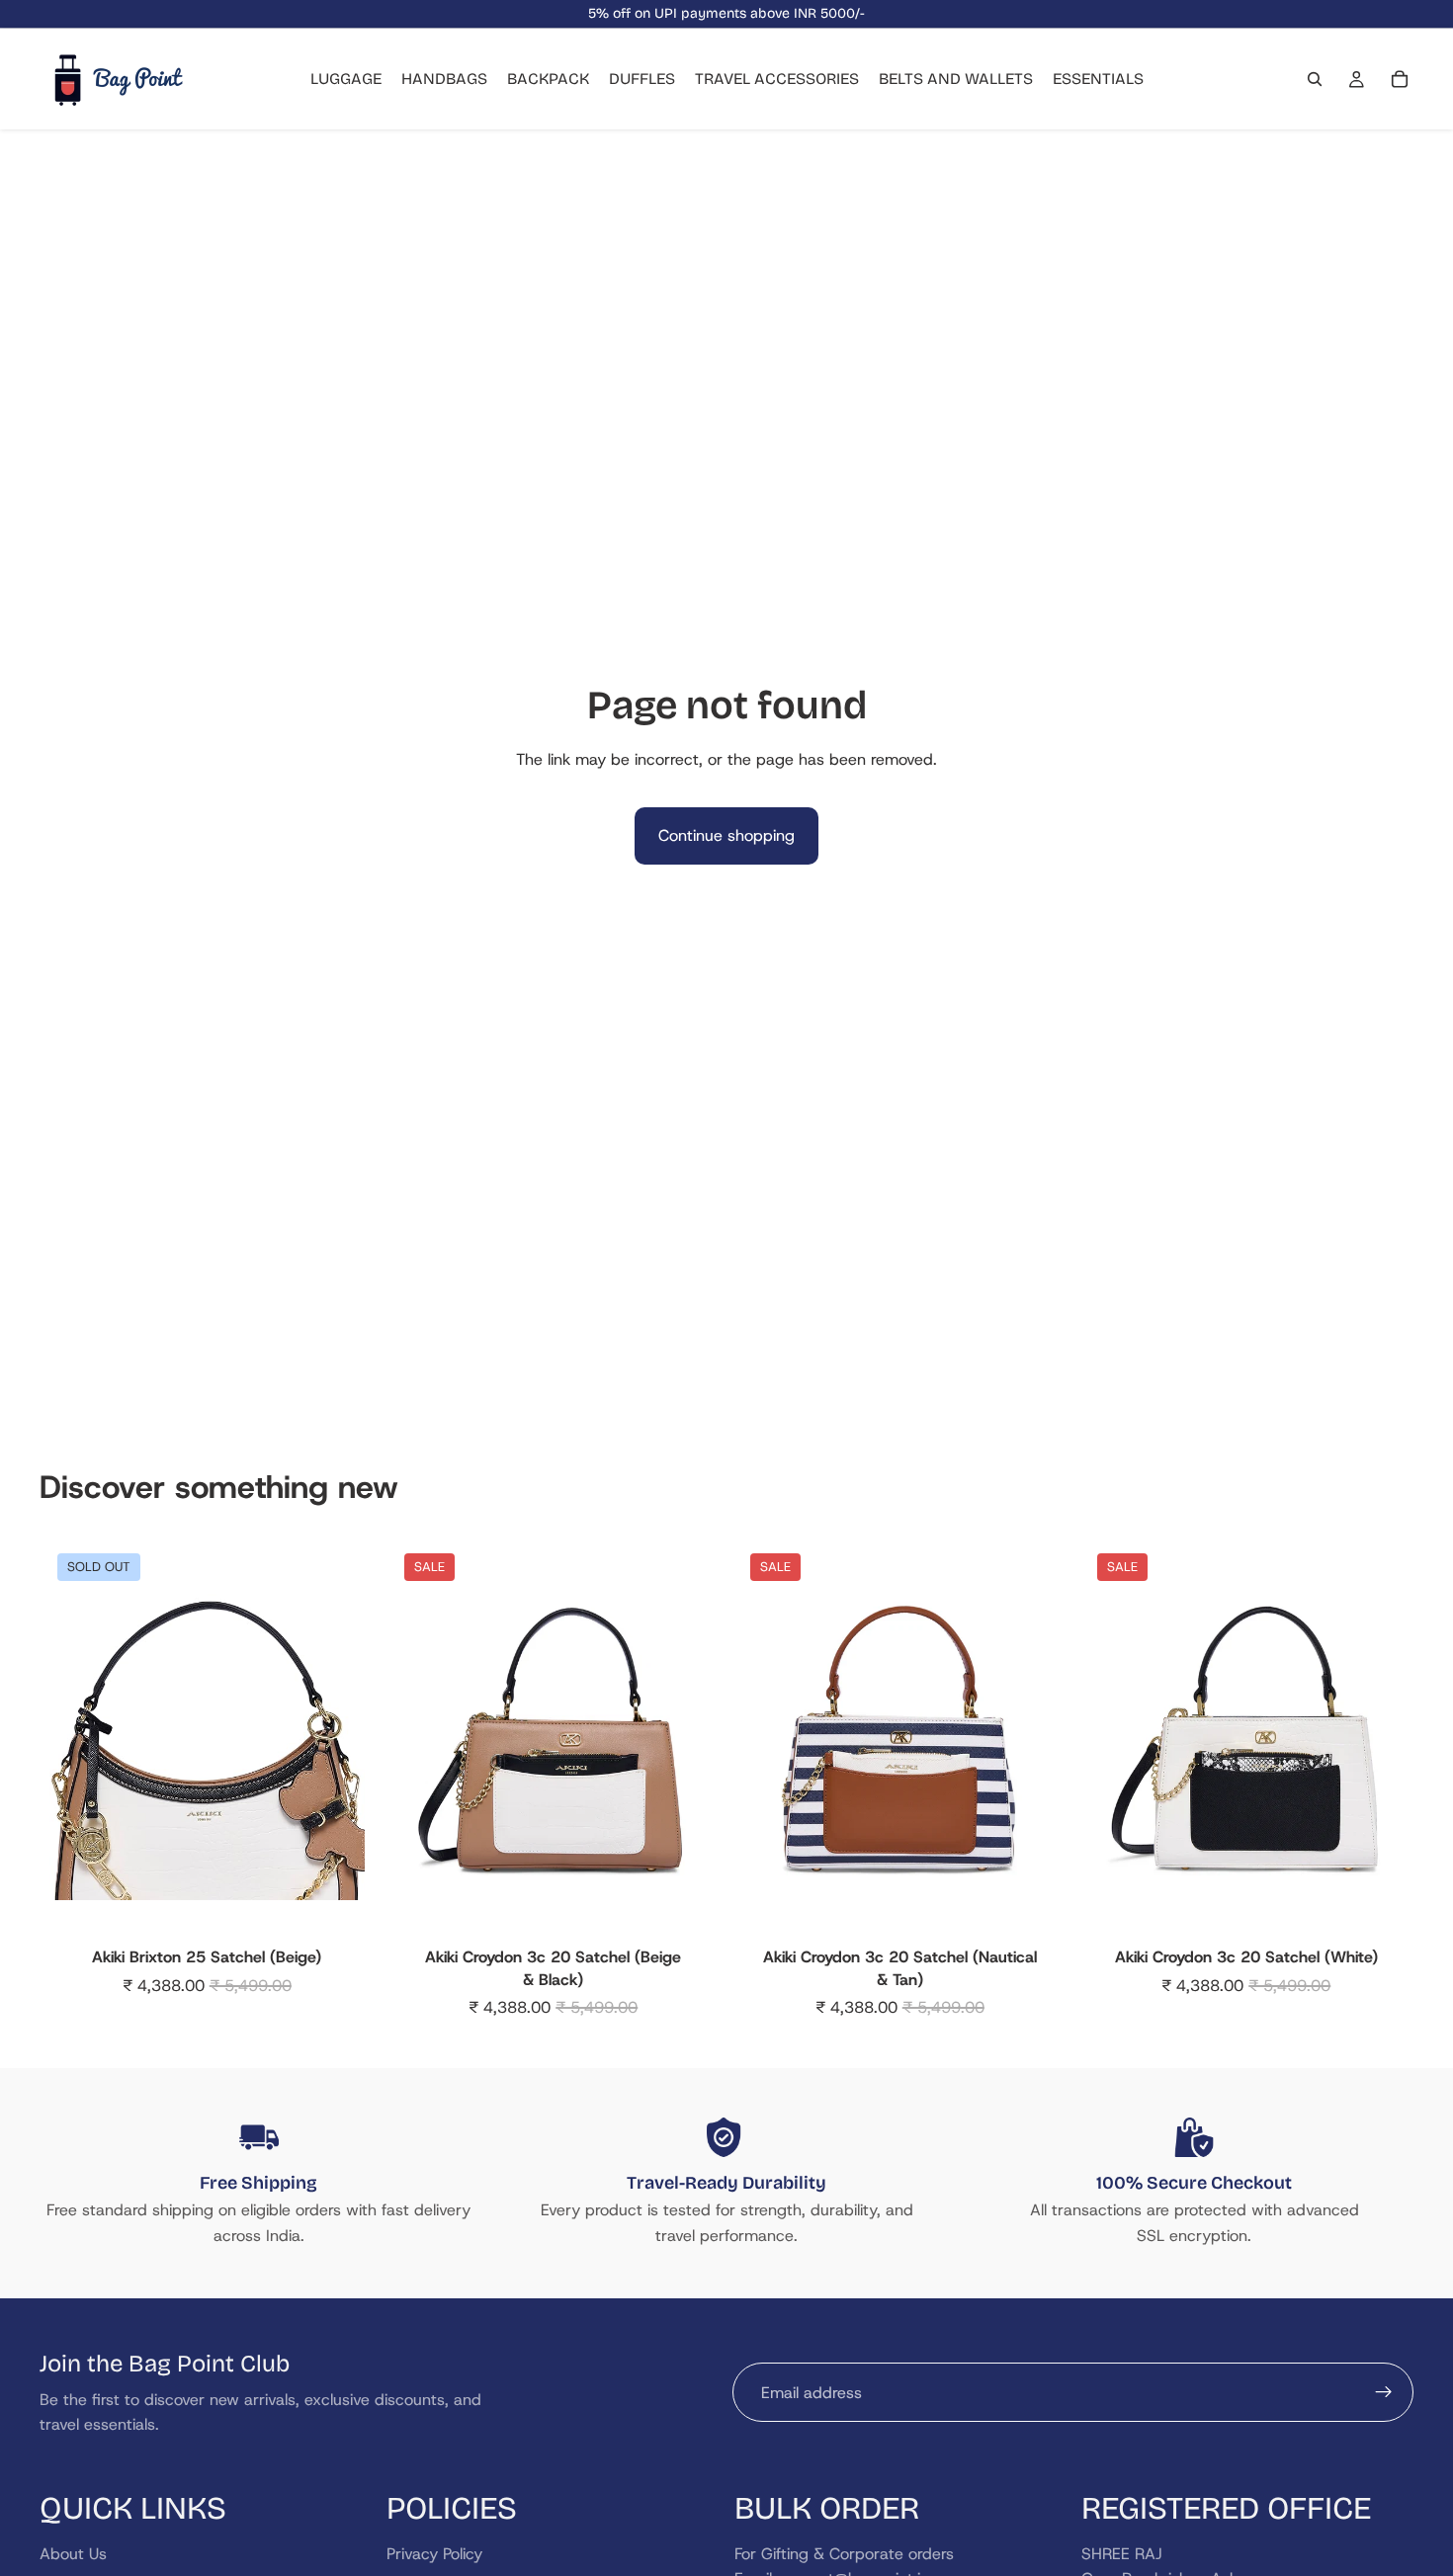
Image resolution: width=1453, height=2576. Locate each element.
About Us (73, 2553)
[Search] (1315, 79)
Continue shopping (726, 835)
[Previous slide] (79, 1742)
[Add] (680, 1909)
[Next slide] (335, 1742)
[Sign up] (1384, 2392)
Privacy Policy (434, 2553)
